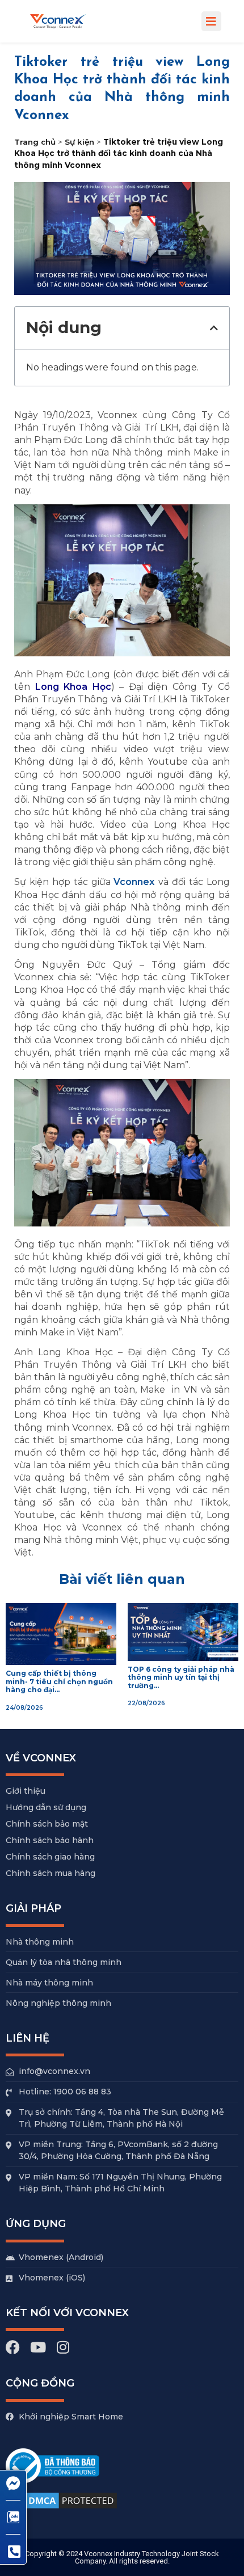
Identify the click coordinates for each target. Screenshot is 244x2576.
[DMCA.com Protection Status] (62, 2509)
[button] (211, 21)
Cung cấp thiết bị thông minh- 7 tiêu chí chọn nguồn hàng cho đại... (59, 1681)
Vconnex (134, 882)
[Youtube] (38, 2347)
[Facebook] (13, 2347)
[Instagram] (63, 2347)
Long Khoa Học (73, 687)
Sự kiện (79, 142)
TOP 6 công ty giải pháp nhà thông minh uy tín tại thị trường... (181, 1677)
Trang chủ (35, 142)
